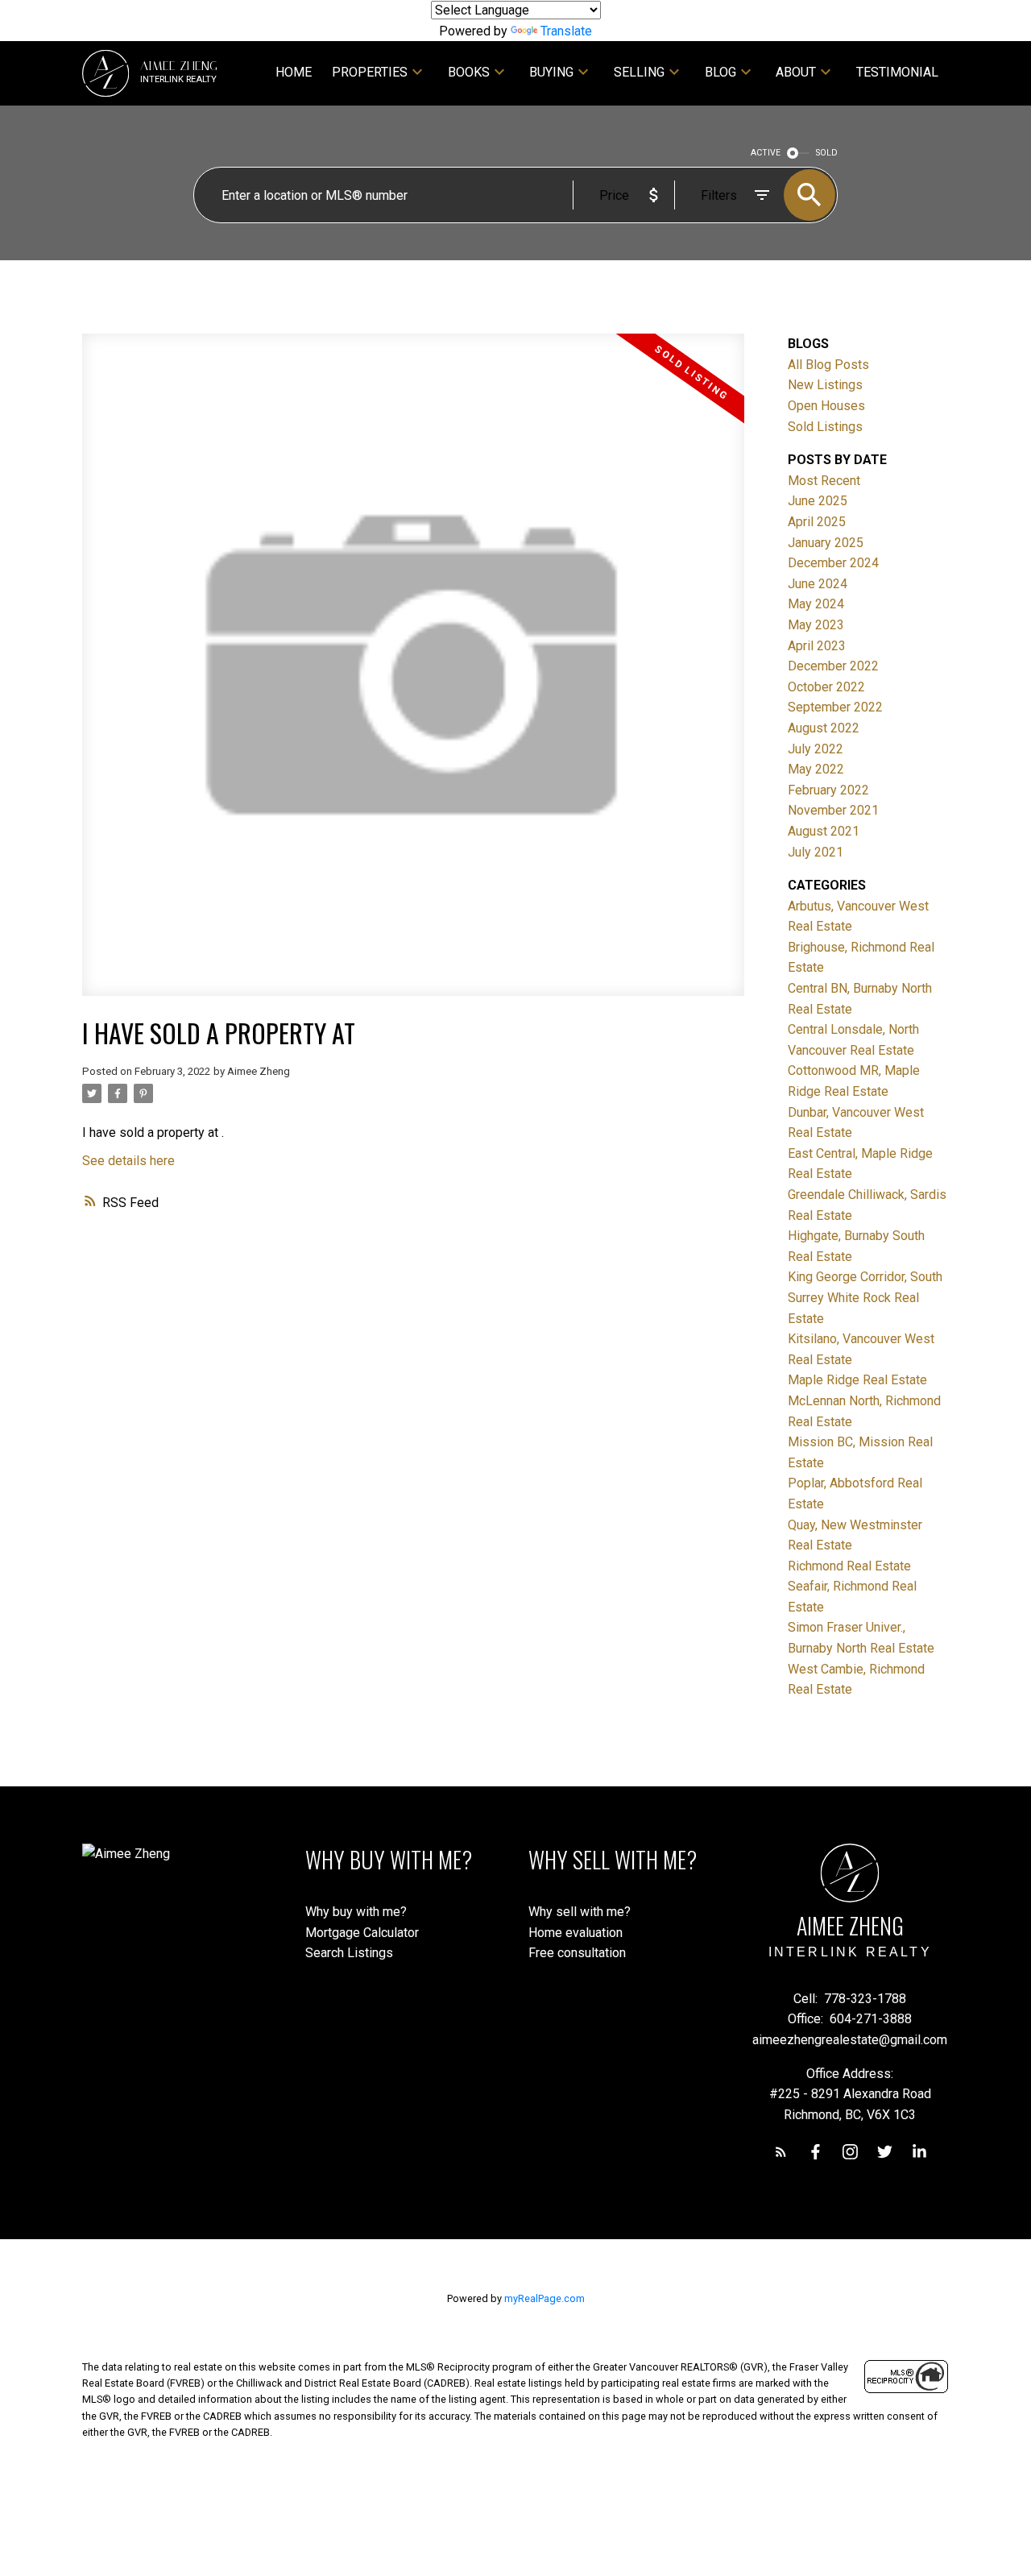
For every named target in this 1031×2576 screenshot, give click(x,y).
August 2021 (824, 831)
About (796, 72)
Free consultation (577, 1953)
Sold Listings (825, 427)
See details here (128, 1161)
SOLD (827, 153)
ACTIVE (766, 153)
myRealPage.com (544, 2298)
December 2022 (833, 666)
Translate (566, 31)
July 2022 (816, 749)
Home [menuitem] (294, 72)
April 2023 (817, 646)
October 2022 (826, 687)
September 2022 (835, 707)
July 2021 (816, 852)
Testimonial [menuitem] (897, 72)
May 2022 (816, 769)
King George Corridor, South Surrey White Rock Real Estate (865, 1297)
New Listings (825, 385)
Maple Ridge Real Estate (857, 1380)
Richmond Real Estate (849, 1566)
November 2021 (833, 810)
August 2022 (824, 728)
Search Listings (349, 1953)
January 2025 (826, 543)
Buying (551, 72)
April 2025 (817, 522)
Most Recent (824, 481)
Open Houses (826, 406)
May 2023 (816, 625)
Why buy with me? (356, 1912)
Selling (639, 72)
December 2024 (833, 563)
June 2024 (818, 584)
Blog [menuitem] (720, 72)
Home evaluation (576, 1933)
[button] (781, 2152)
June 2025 (818, 501)
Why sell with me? (580, 1912)
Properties (370, 72)
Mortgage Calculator (362, 1933)
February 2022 (828, 790)
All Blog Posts (828, 365)
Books (469, 72)
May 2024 (816, 604)
